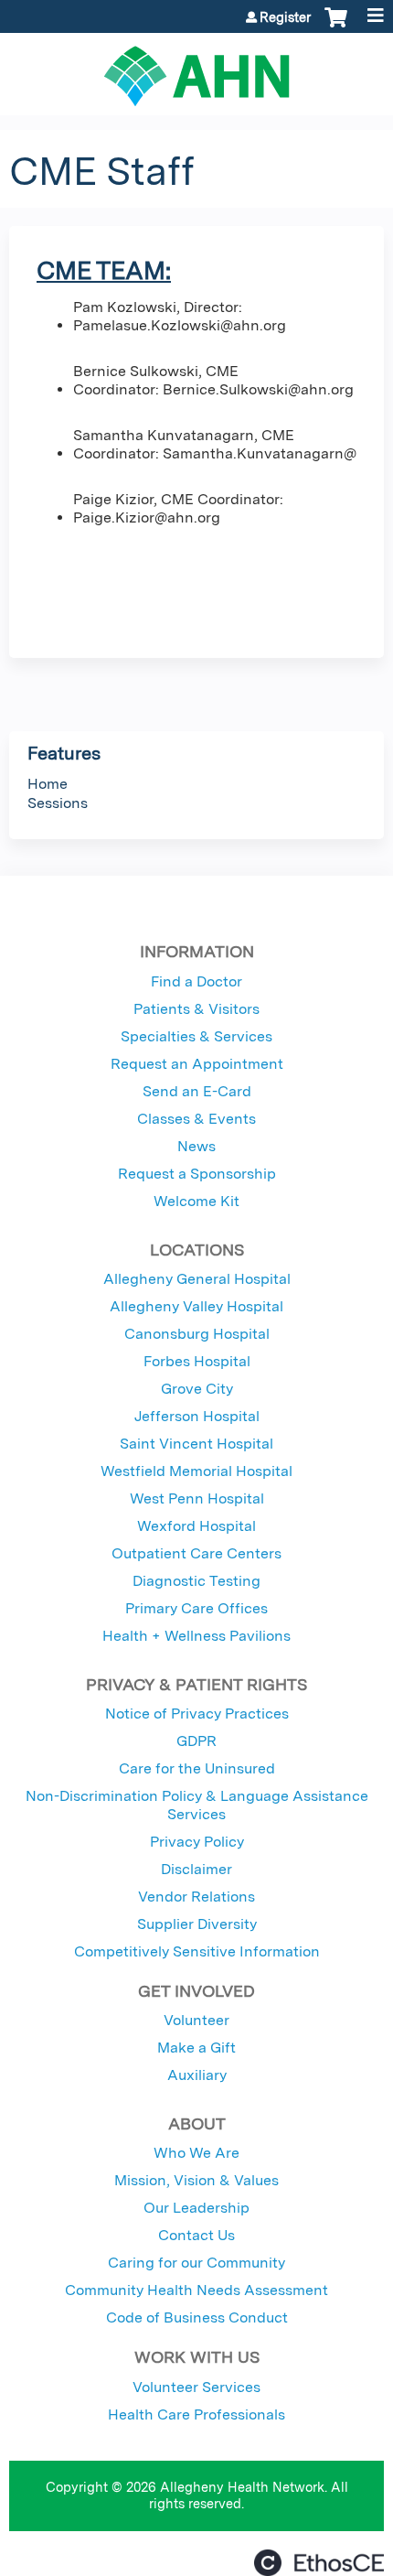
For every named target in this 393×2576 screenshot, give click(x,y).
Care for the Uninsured (197, 1768)
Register (285, 17)
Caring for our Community (196, 2263)
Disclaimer (196, 1869)
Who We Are (196, 2153)
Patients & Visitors (196, 1009)
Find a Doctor (196, 981)
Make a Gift (196, 2048)
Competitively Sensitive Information (197, 1951)
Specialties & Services (196, 1036)
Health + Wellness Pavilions (196, 1636)
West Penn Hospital (197, 1498)
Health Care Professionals (196, 2414)
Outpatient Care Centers (196, 1553)
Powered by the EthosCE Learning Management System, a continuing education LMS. (319, 2563)
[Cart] (336, 27)
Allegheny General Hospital (197, 1279)
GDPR (196, 1741)
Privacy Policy (197, 1842)
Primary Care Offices (196, 1608)
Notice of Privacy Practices (197, 1714)
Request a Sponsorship (197, 1174)
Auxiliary (197, 2075)
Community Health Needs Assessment (196, 2290)
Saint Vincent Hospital (196, 1444)
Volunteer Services (196, 2387)
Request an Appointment (197, 1064)
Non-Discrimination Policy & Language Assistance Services (197, 1805)
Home (48, 784)
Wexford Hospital (196, 1526)
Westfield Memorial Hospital (196, 1471)
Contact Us (196, 2235)
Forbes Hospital (197, 1361)
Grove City (197, 1389)
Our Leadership (196, 2208)
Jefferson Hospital (197, 1416)
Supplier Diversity (197, 1924)
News (196, 1146)
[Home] (196, 70)
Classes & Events (196, 1119)
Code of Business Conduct (197, 2317)
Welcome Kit (196, 1201)
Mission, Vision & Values (196, 2180)
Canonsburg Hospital (197, 1334)
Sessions (58, 803)
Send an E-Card (197, 1091)
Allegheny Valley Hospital (196, 1306)
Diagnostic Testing (196, 1581)
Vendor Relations (196, 1897)
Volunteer (196, 2020)
